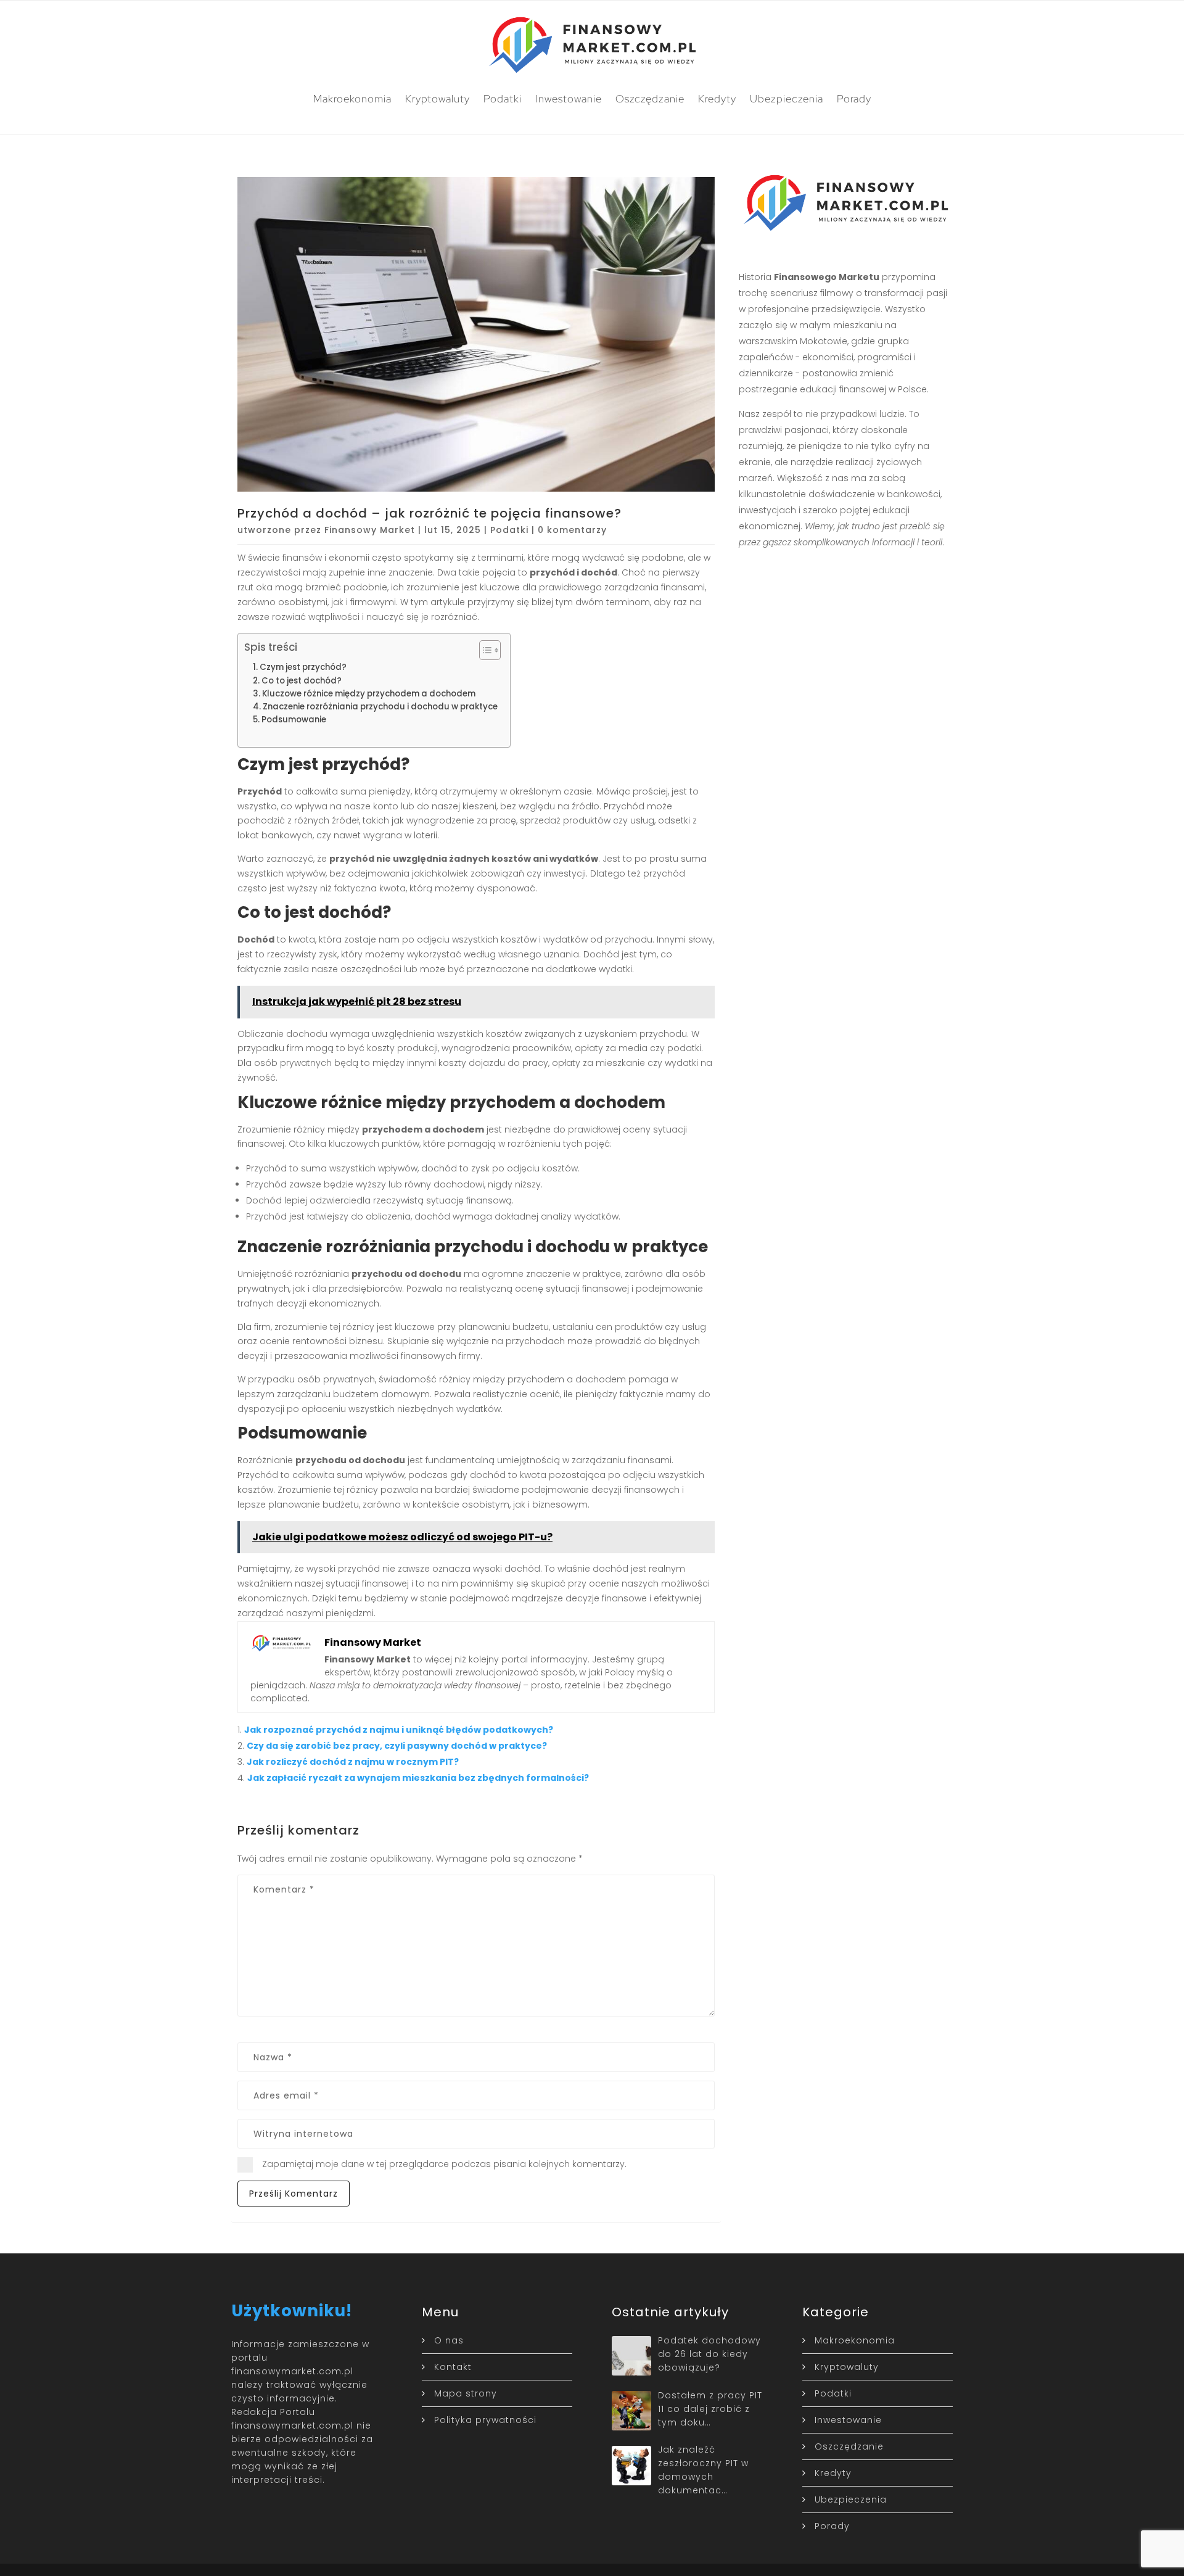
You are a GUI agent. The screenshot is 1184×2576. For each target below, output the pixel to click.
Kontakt (453, 2367)
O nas (449, 2340)
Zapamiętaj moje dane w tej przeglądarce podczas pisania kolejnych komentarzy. (444, 2164)
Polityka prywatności (485, 2420)
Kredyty (717, 99)
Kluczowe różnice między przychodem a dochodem (369, 694)
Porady (854, 99)
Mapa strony (466, 2393)
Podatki (503, 99)
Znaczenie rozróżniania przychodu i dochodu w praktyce (380, 707)
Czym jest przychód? (303, 667)
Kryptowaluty (438, 99)
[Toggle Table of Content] (484, 650)
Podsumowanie (294, 720)
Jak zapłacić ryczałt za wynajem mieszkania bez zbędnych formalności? (418, 1778)
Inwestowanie (569, 99)
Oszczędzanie (650, 99)
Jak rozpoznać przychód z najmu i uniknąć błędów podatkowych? (399, 1730)
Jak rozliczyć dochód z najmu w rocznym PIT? (353, 1762)
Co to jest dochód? (302, 681)
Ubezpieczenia (787, 99)
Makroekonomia (352, 99)
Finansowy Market (370, 530)
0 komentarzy (572, 530)
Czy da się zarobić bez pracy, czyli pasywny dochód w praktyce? (397, 1746)
